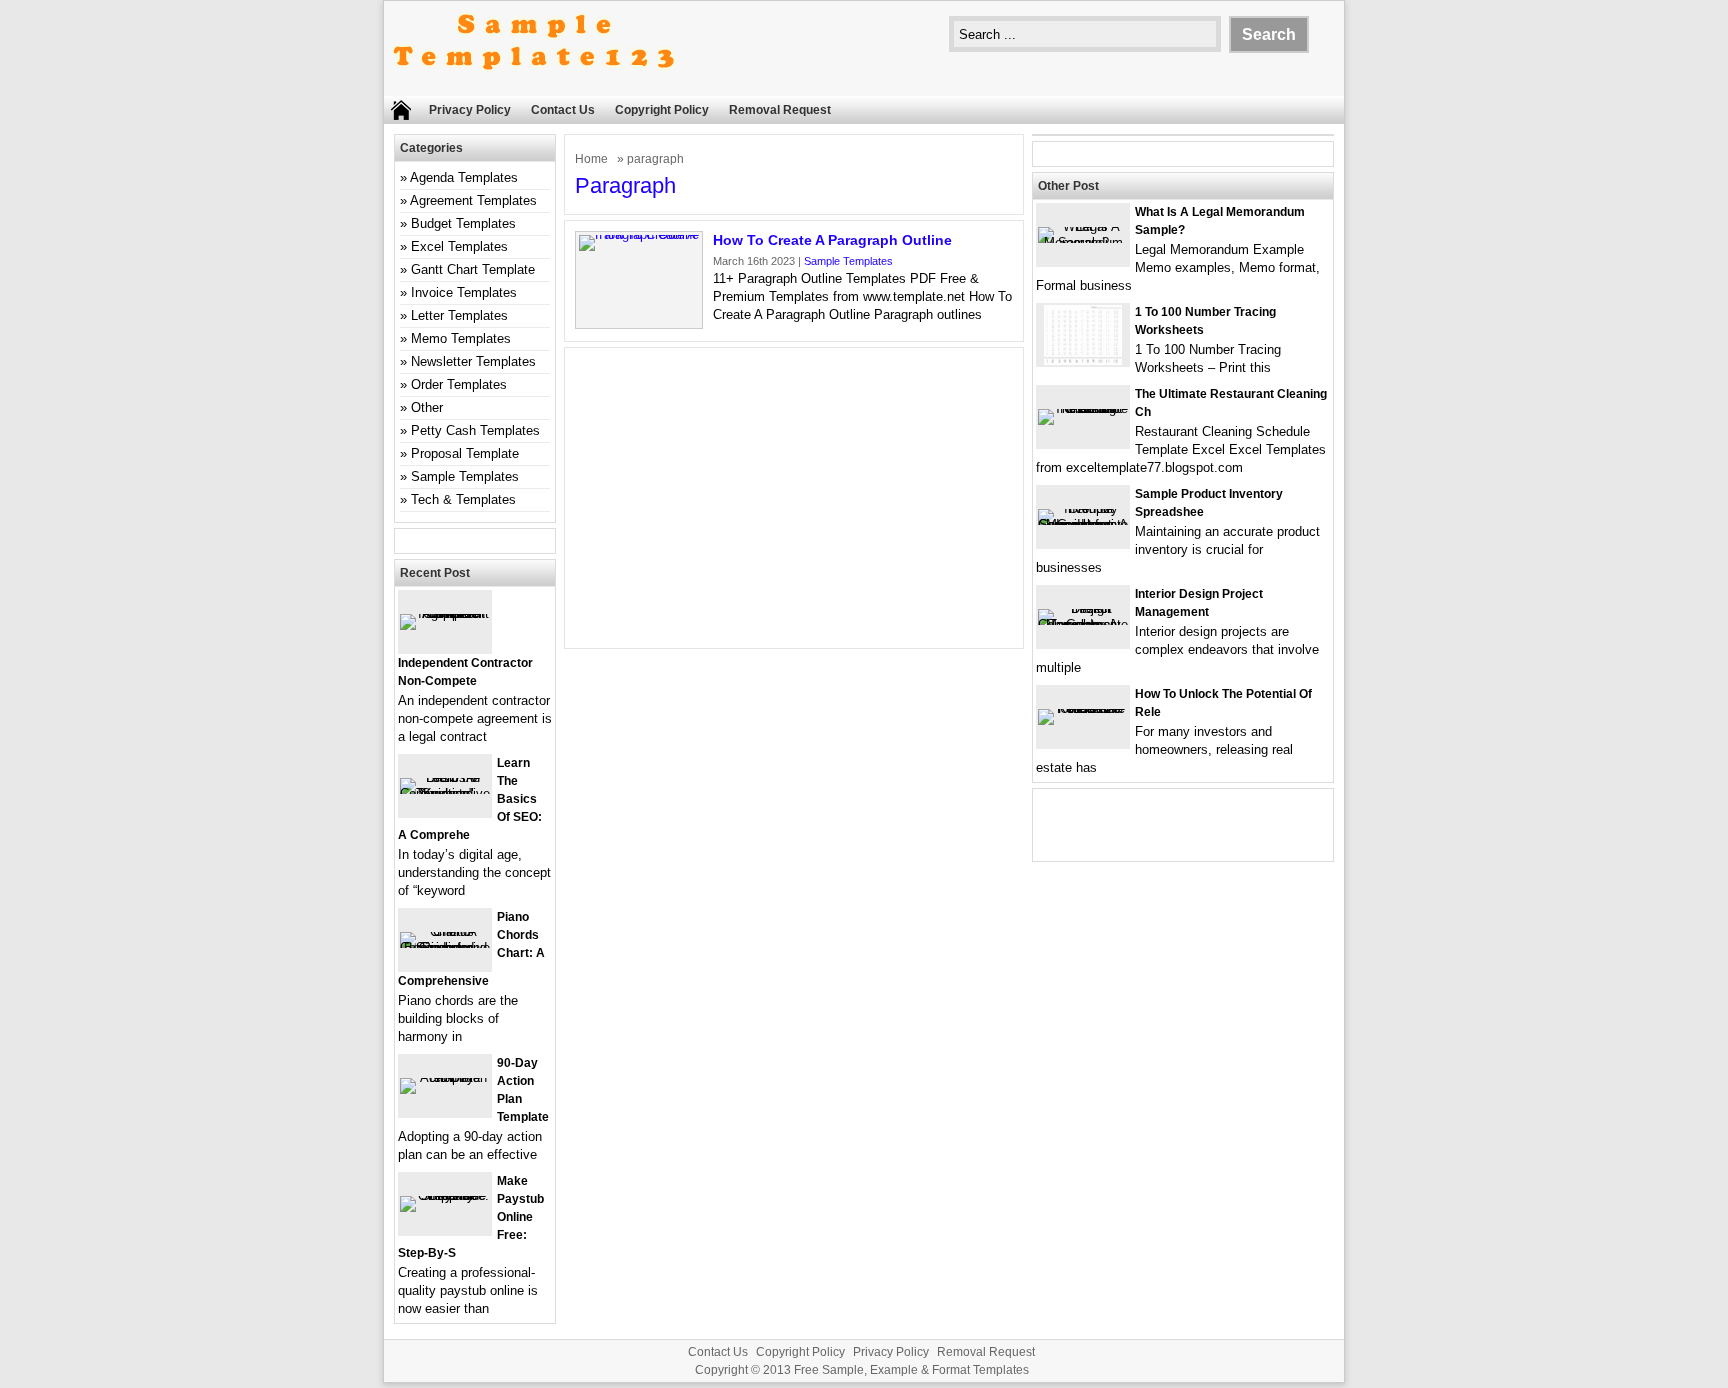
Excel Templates (459, 246)
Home (591, 159)
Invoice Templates (464, 292)
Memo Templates (461, 338)
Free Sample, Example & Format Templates (911, 1370)
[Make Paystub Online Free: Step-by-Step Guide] (445, 1195)
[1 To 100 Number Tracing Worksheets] (1083, 360)
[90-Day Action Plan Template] (445, 1077)
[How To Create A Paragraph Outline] (639, 234)
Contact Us (563, 110)
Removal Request (780, 110)
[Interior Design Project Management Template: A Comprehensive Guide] (1083, 624)
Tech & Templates (463, 499)
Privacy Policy (470, 110)
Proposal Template (465, 453)
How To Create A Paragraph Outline (832, 240)
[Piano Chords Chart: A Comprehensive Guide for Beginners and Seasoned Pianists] (445, 947)
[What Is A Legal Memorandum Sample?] (1083, 242)
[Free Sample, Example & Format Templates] (534, 86)
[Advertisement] (794, 498)
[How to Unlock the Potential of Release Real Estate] (1083, 708)
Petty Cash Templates (475, 430)
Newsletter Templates (473, 361)
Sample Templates (848, 261)
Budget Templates (463, 223)
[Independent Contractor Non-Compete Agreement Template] (445, 613)
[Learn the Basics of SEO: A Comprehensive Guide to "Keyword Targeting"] (445, 793)
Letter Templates (459, 315)
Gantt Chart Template (473, 269)
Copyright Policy (662, 110)
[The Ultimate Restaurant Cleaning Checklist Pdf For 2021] (1083, 408)
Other (427, 407)
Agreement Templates (473, 200)
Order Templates (459, 384)
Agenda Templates (464, 177)
